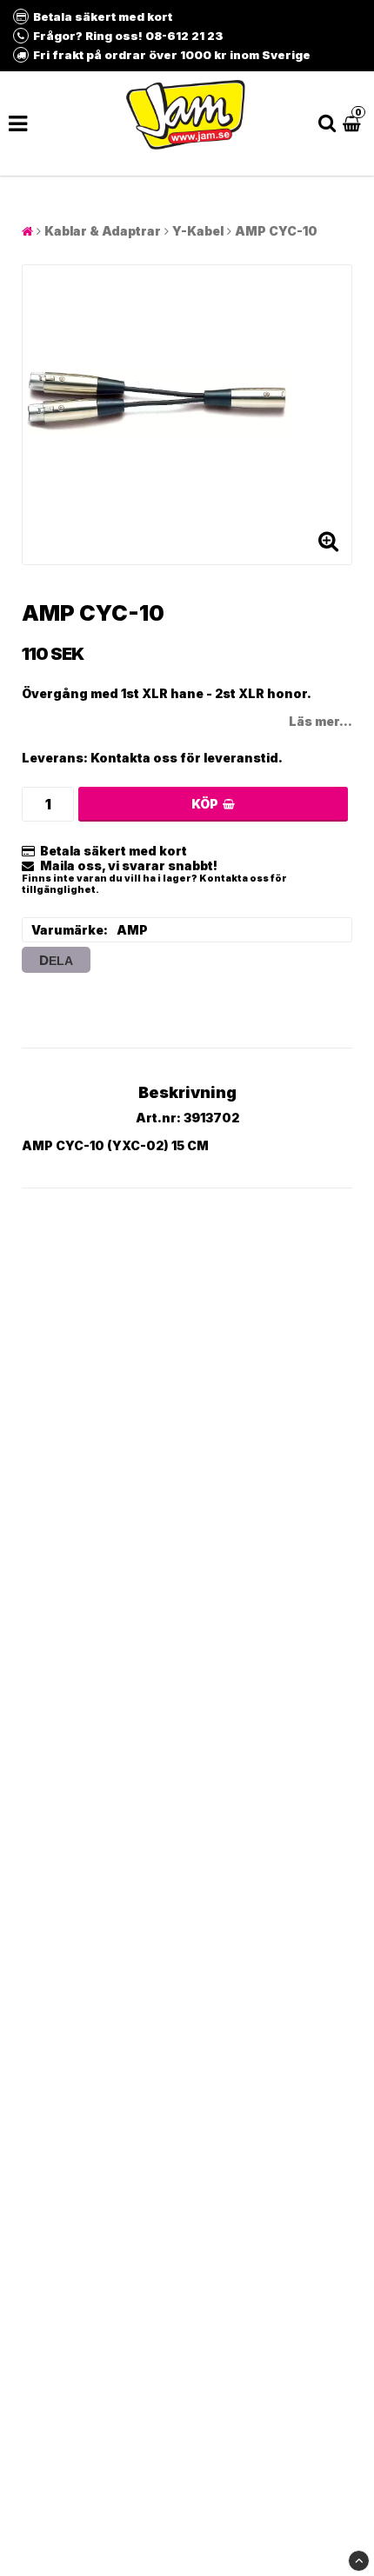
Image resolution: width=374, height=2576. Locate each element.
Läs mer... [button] (321, 721)
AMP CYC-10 (276, 231)
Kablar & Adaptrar (103, 231)
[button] (354, 123)
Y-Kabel (198, 231)
